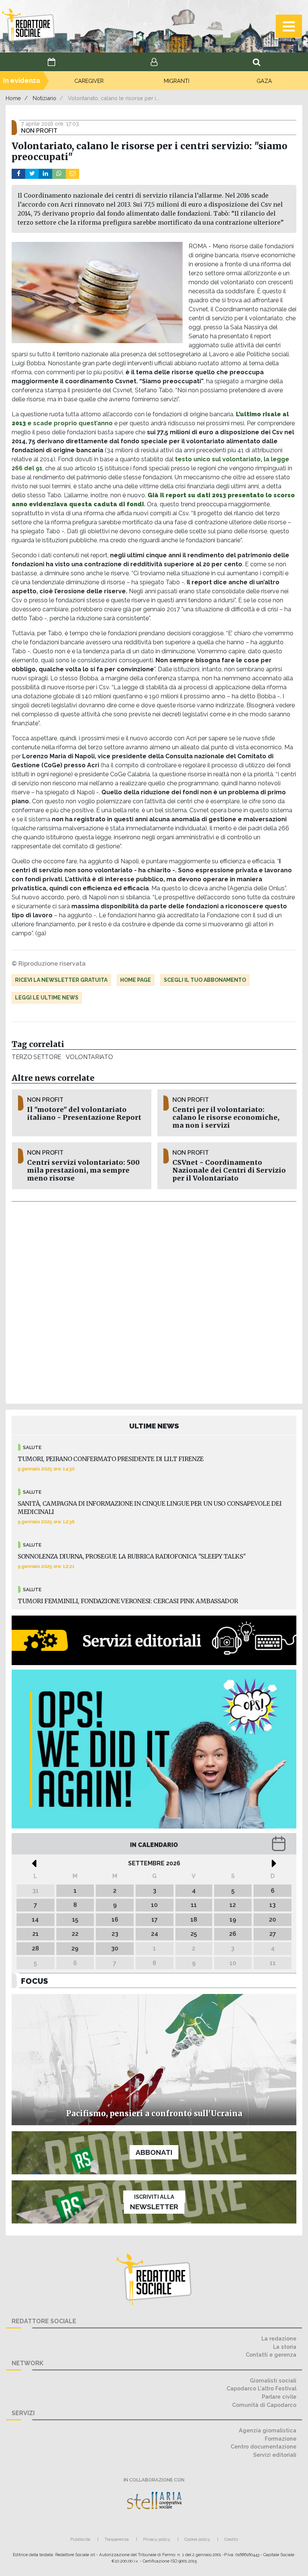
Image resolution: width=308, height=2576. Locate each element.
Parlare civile (279, 2397)
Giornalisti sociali (273, 2380)
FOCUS (35, 1981)
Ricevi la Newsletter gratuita (61, 980)
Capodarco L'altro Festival (261, 2388)
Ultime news (154, 1426)
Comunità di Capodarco (264, 2405)
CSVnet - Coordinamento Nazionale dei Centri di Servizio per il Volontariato (229, 1170)
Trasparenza (117, 2539)
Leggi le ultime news (47, 998)
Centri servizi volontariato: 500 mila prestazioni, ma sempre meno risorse (83, 1170)
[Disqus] (154, 1301)
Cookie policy (197, 2539)
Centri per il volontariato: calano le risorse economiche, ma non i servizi (226, 1118)
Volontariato (89, 1057)
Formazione (281, 2439)
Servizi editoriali (275, 2455)
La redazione (279, 2338)
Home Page (136, 980)
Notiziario (45, 98)
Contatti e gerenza (271, 2355)
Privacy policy (157, 2539)
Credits (231, 2539)
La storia (285, 2347)
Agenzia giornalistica (268, 2430)
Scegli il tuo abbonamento (205, 980)
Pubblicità (80, 2539)
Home (13, 98)
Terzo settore (36, 1057)
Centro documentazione (263, 2446)
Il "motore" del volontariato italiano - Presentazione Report (84, 1114)
